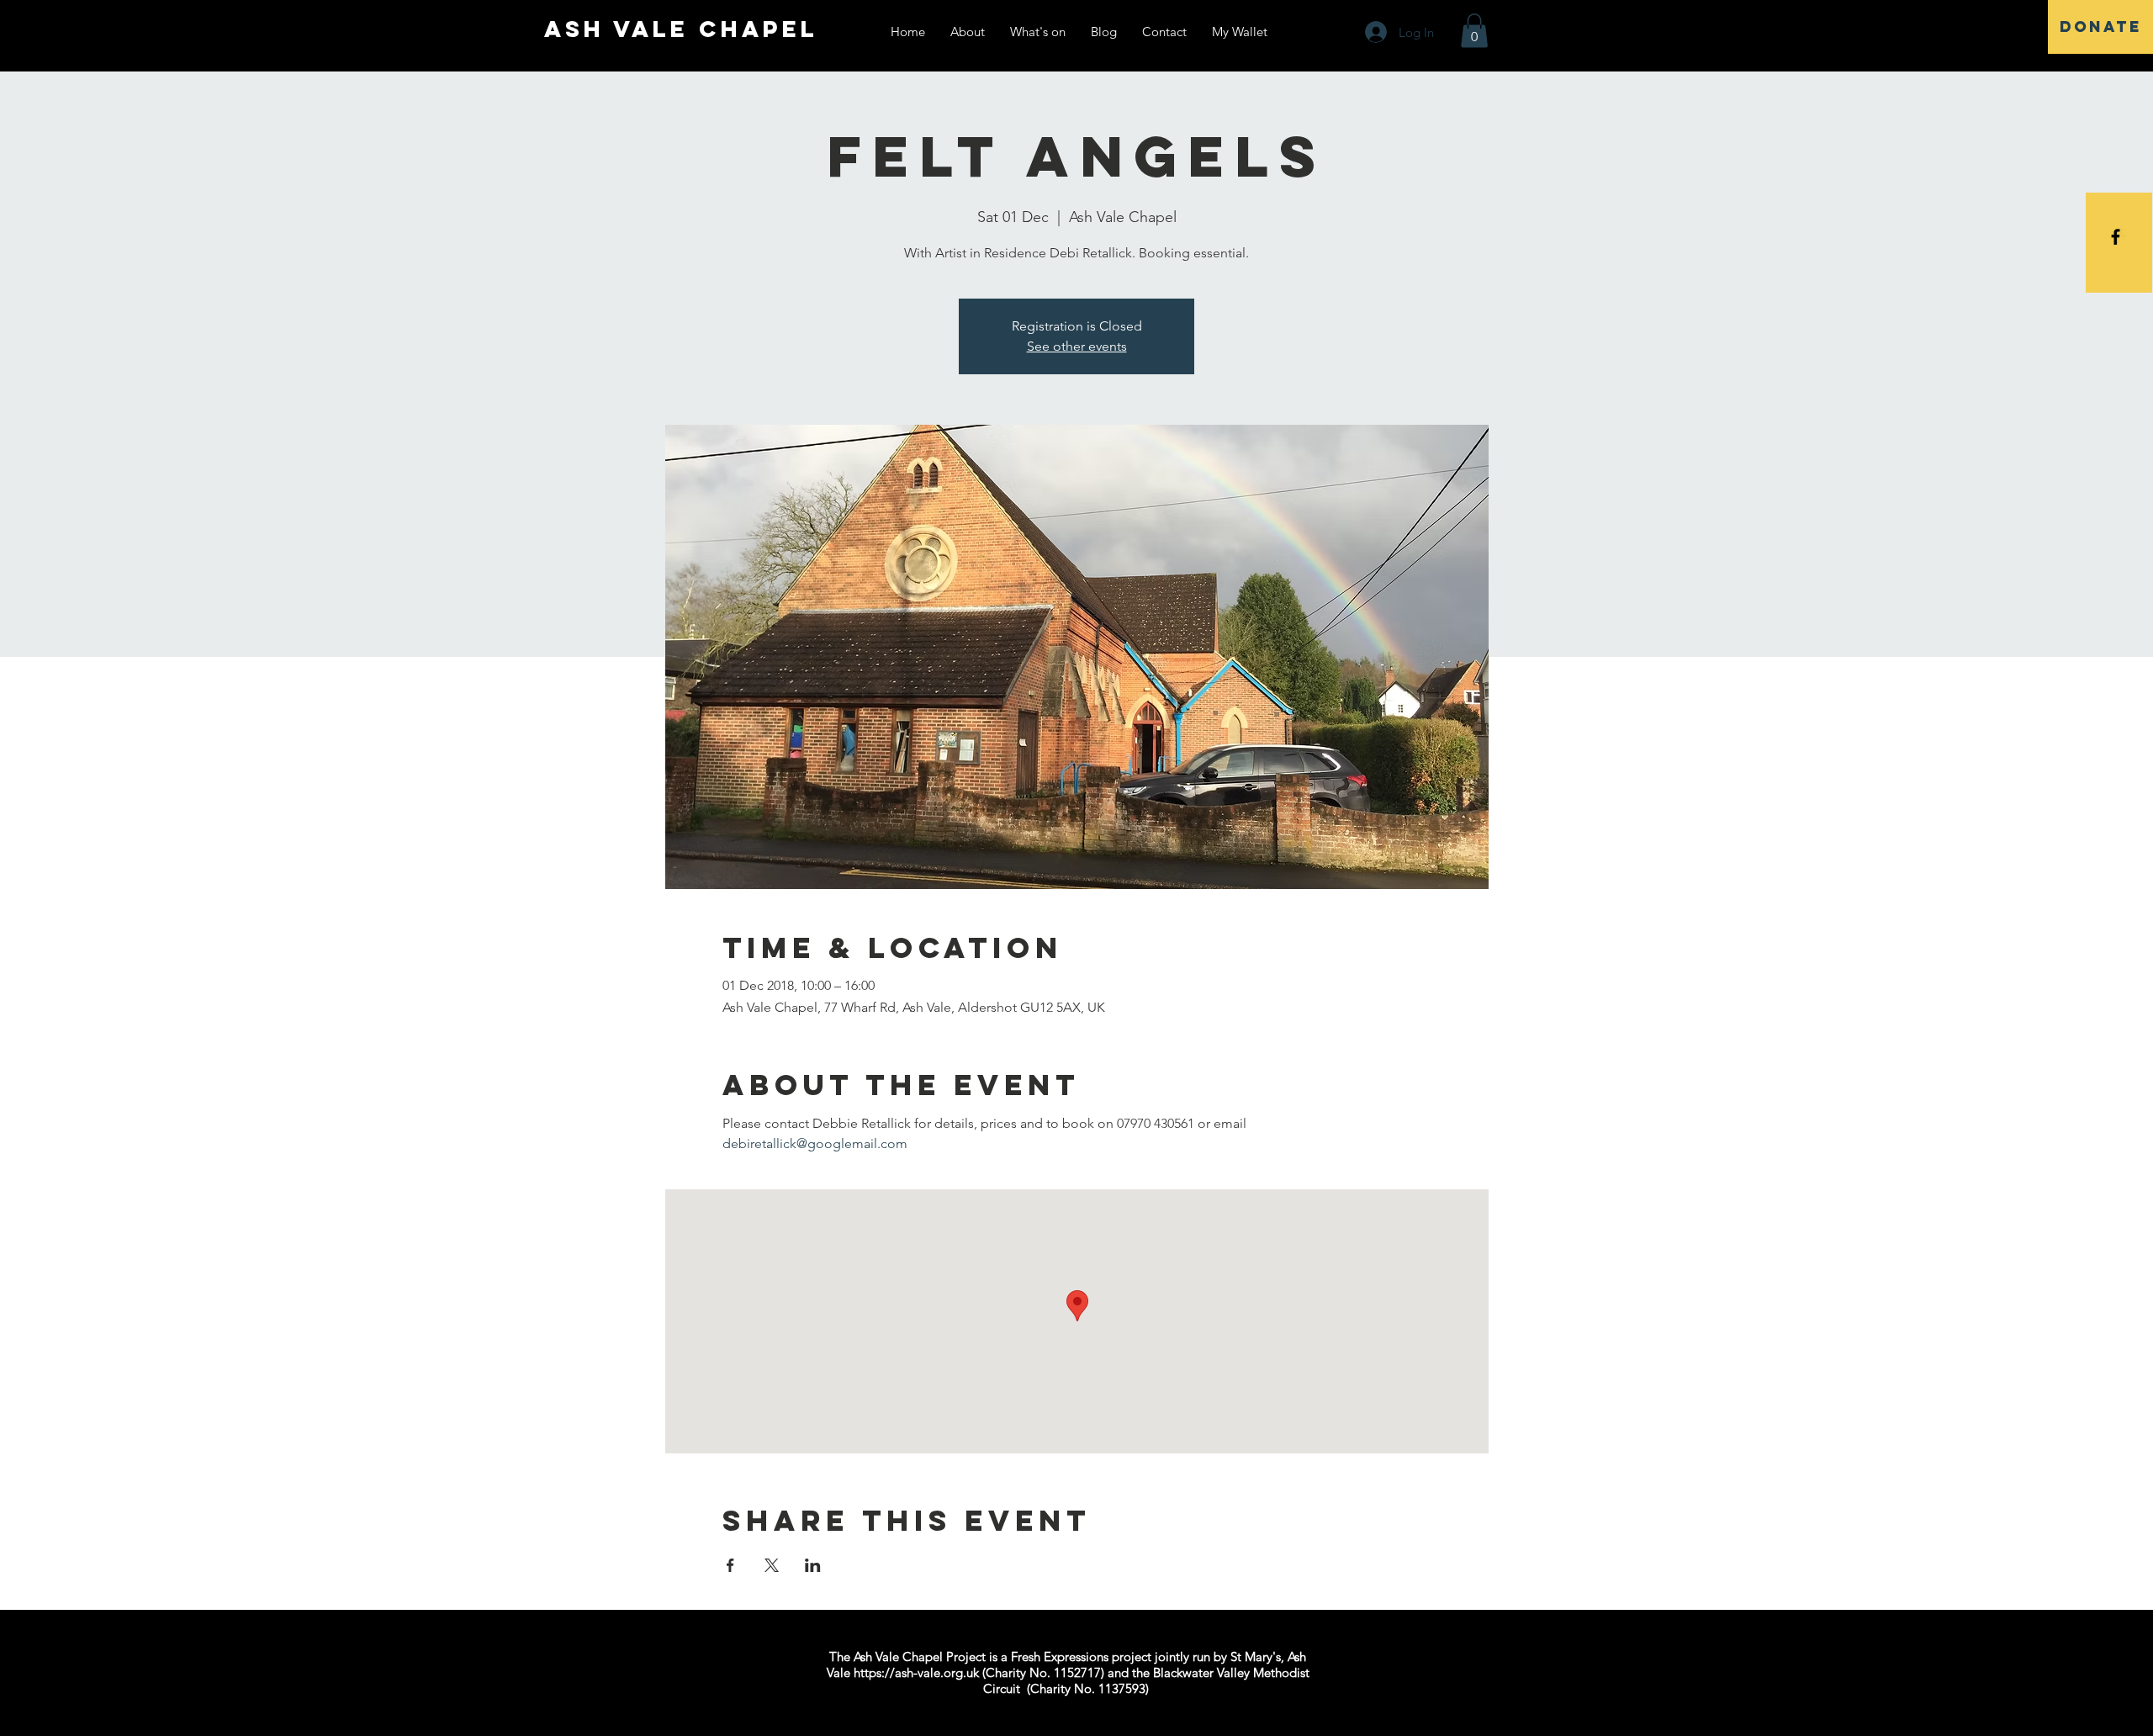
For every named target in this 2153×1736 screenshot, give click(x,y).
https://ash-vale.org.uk (916, 1672)
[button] (1474, 31)
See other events (1077, 346)
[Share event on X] (772, 1565)
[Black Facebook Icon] (2116, 237)
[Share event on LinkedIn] (813, 1565)
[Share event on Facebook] (730, 1565)
